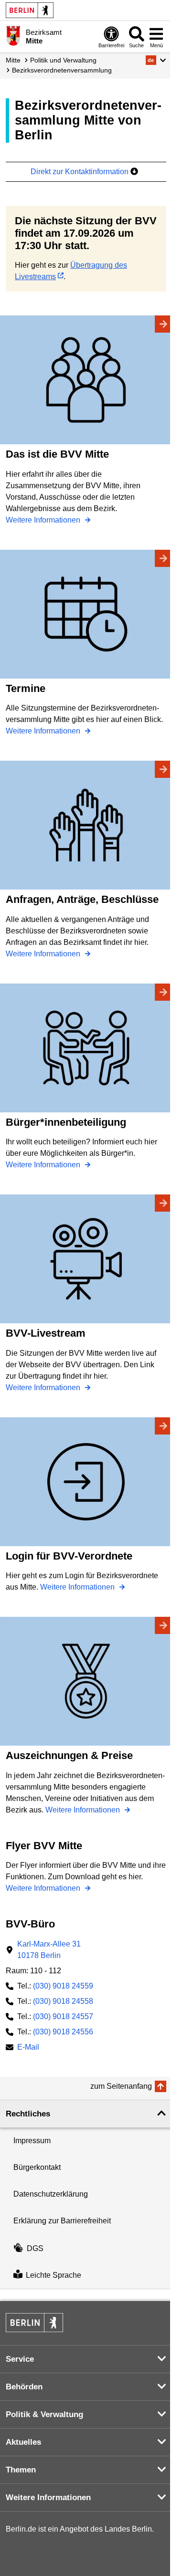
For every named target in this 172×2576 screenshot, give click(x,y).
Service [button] (20, 2359)
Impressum (32, 2141)
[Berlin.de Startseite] (30, 10)
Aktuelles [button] (23, 2442)
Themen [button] (21, 2470)
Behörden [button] (24, 2387)
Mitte (13, 60)
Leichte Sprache (54, 2275)
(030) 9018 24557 (63, 2016)
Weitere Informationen (44, 520)
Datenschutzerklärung (51, 2194)
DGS (35, 2248)
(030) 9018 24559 (63, 1986)
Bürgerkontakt (37, 2167)
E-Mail (28, 2048)
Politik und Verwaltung (63, 60)
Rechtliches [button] (28, 2114)
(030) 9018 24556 (63, 2032)
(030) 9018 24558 (63, 2001)
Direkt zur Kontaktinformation (81, 172)
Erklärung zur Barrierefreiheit (62, 2221)
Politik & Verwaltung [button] (44, 2414)
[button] (156, 60)
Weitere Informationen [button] (48, 2497)
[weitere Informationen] (13, 36)
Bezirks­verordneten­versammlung (62, 70)
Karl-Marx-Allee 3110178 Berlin (49, 1950)
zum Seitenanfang (121, 2086)
